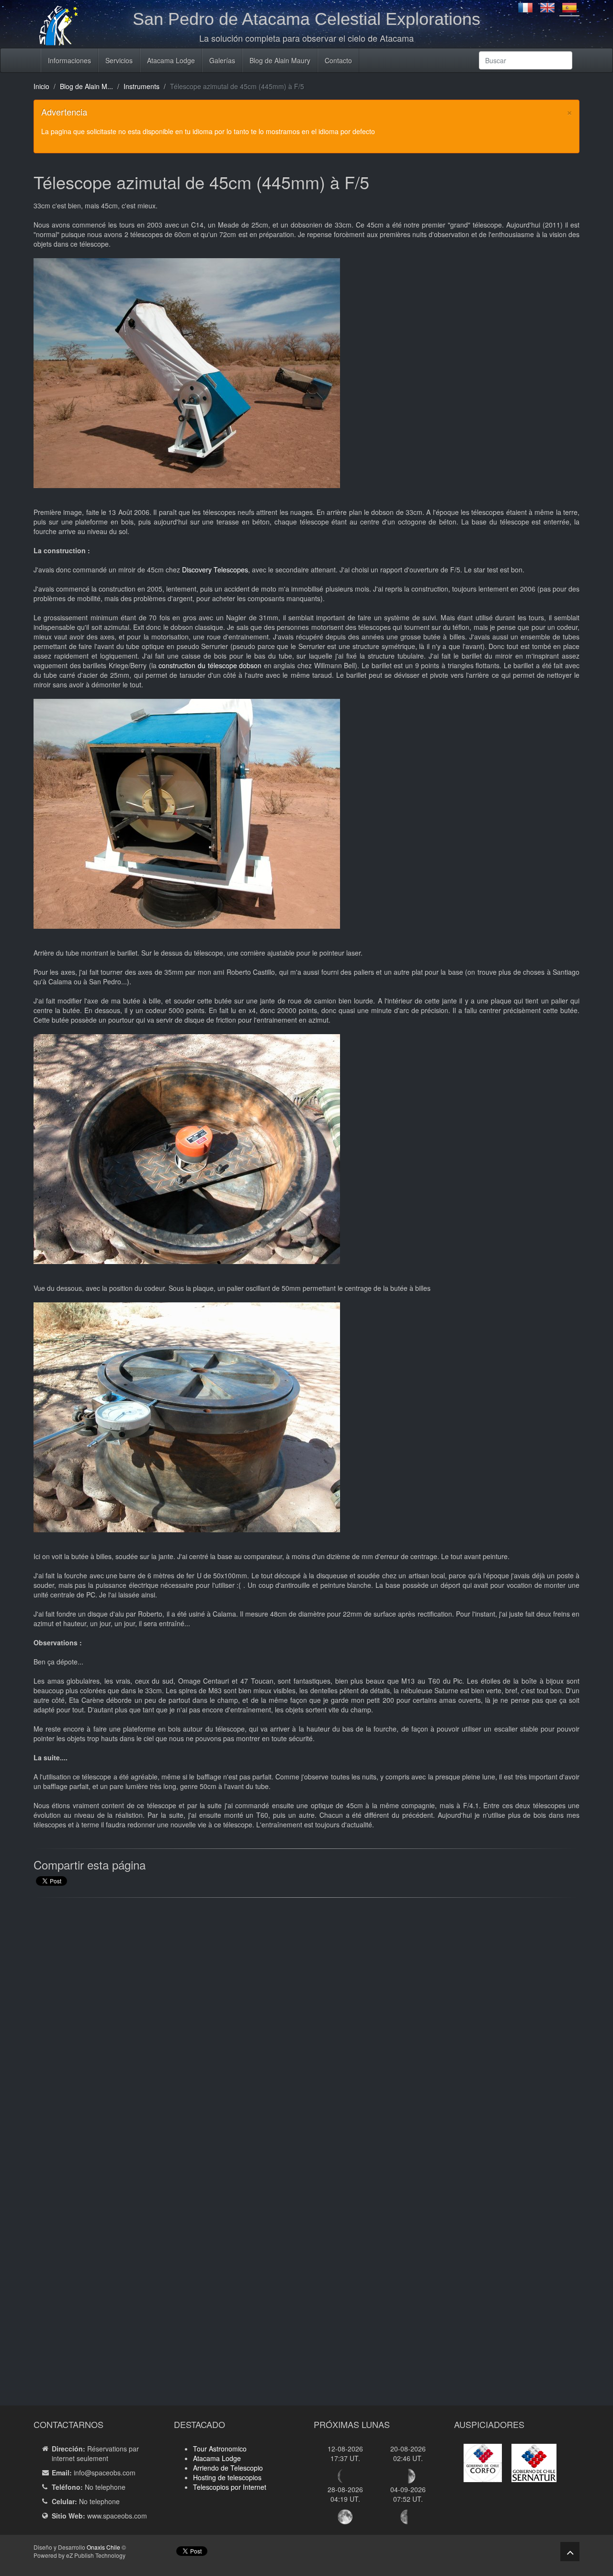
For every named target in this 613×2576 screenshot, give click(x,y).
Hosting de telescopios (227, 2477)
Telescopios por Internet (230, 2487)
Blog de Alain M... (86, 86)
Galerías (222, 60)
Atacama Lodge (171, 60)
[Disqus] (306, 2027)
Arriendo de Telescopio (228, 2468)
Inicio (41, 86)
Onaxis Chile (103, 2547)
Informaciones (69, 60)
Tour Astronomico (220, 2449)
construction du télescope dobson (210, 665)
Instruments (142, 86)
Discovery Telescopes (215, 570)
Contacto (338, 60)
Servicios (119, 60)
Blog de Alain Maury (280, 60)
